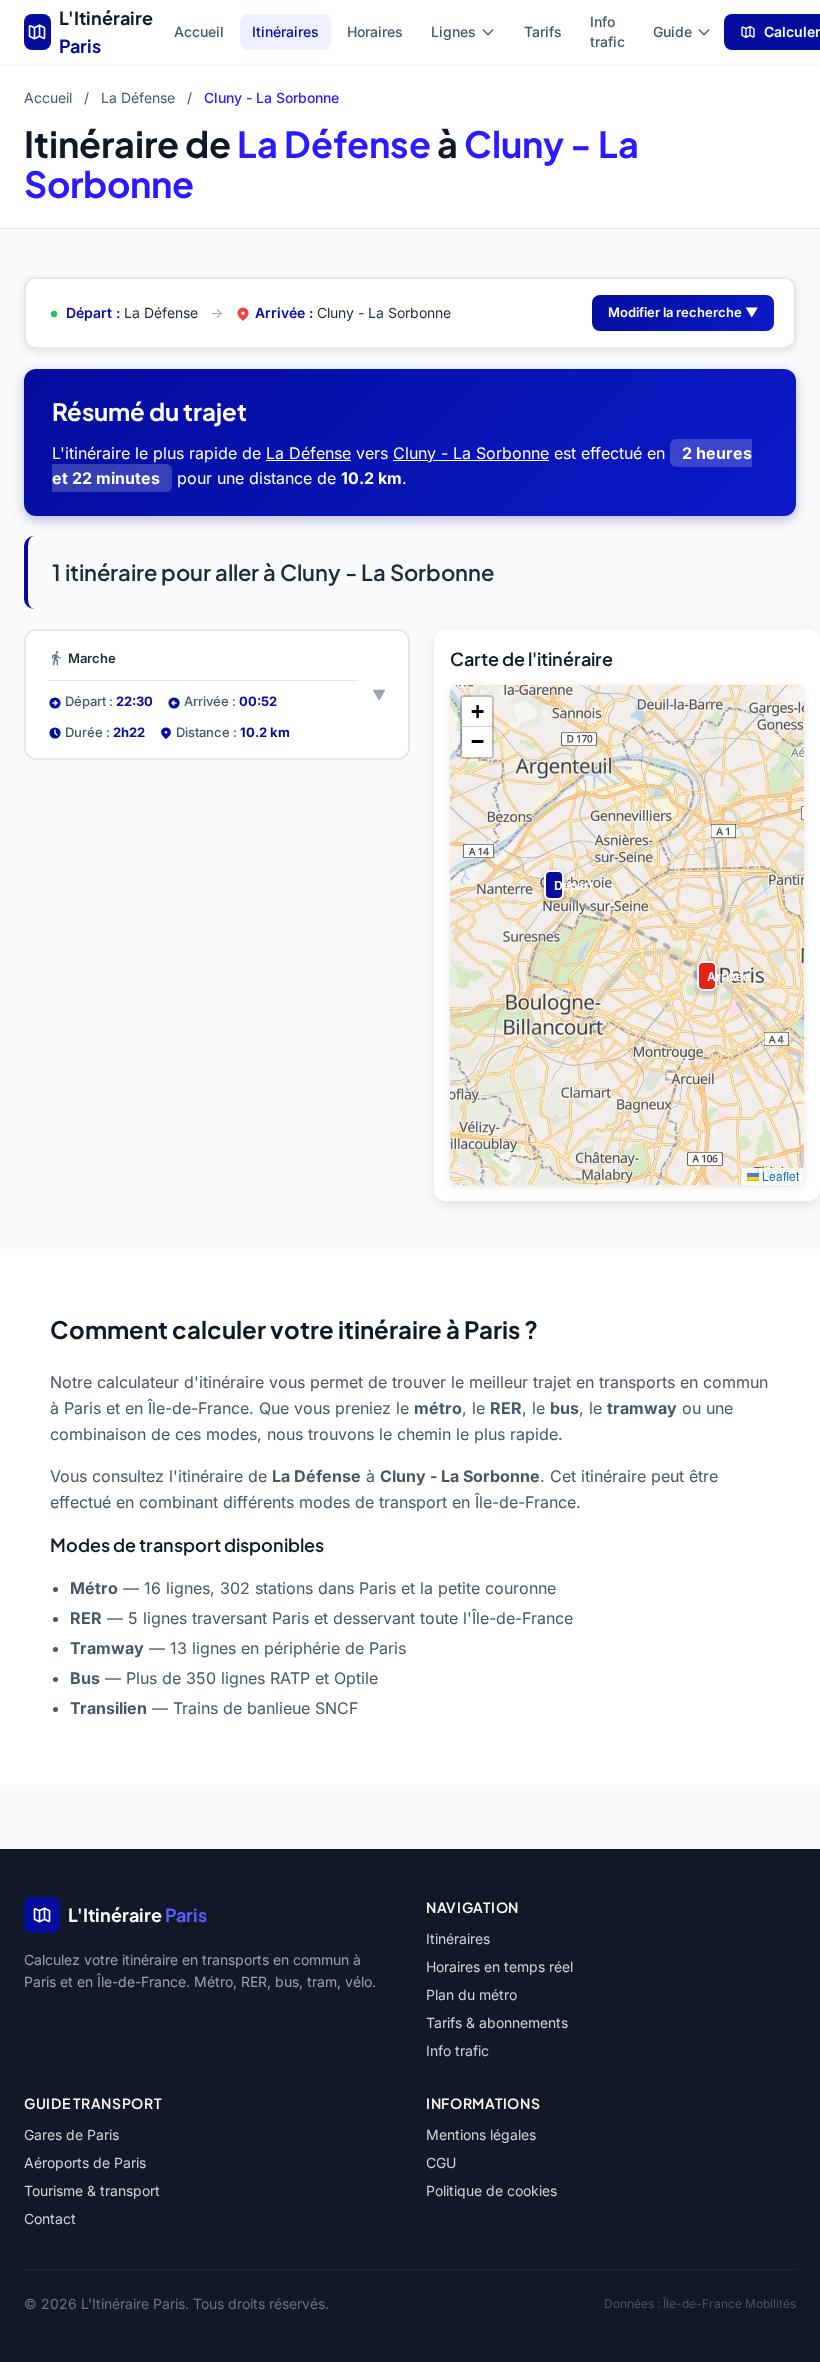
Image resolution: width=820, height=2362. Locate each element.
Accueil (199, 31)
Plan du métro (471, 1994)
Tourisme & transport (92, 2190)
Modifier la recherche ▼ (683, 312)
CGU (441, 2162)
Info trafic (607, 31)
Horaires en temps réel (499, 1966)
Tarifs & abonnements (497, 2022)
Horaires (375, 31)
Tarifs (543, 31)
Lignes (453, 31)
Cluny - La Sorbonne (471, 453)
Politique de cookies (491, 2190)
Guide (672, 31)
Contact (50, 2218)
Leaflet (779, 1175)
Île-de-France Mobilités (729, 2303)
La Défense (138, 97)
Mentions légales (481, 2134)
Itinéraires (285, 31)
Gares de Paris (71, 2134)
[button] (550, 876)
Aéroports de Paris (85, 2162)
